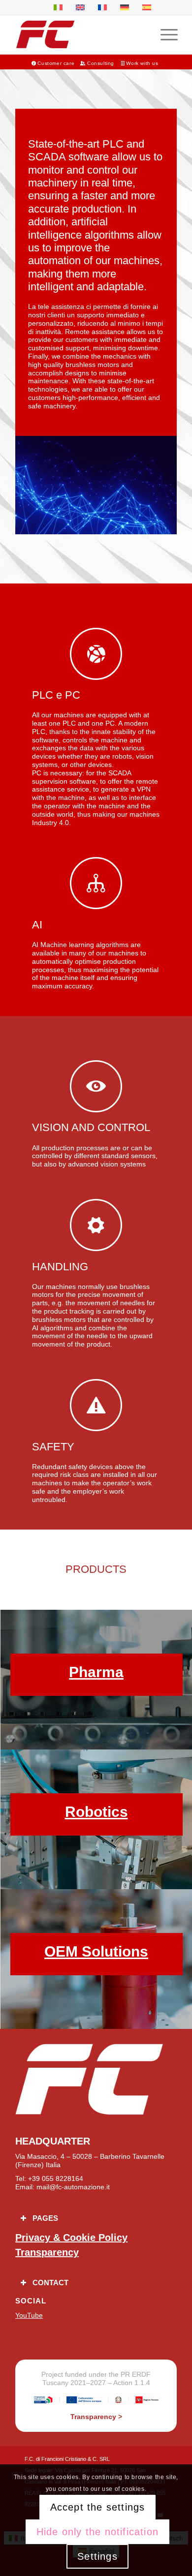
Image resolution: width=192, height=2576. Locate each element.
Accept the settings (98, 2507)
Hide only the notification (97, 2532)
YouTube (29, 2315)
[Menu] (164, 34)
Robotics (96, 1812)
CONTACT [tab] (50, 2283)
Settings (97, 2556)
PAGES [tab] (45, 2218)
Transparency (47, 2252)
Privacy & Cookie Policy (71, 2238)
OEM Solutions (96, 1951)
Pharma (96, 1672)
